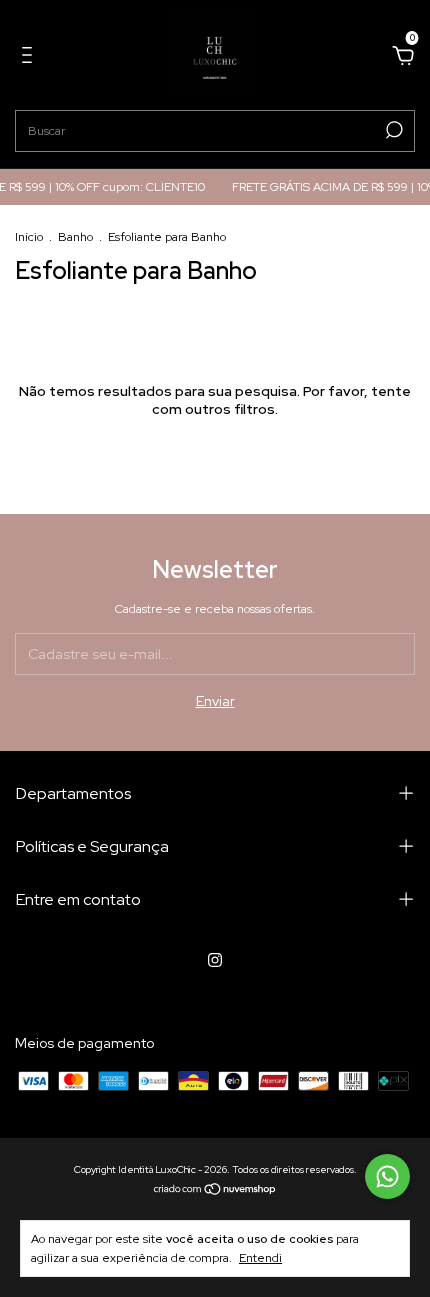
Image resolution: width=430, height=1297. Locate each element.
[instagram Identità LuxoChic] (215, 960)
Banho (75, 237)
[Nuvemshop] (215, 1190)
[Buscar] (392, 130)
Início (29, 237)
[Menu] (30, 58)
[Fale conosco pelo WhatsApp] (387, 1176)
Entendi (260, 1258)
